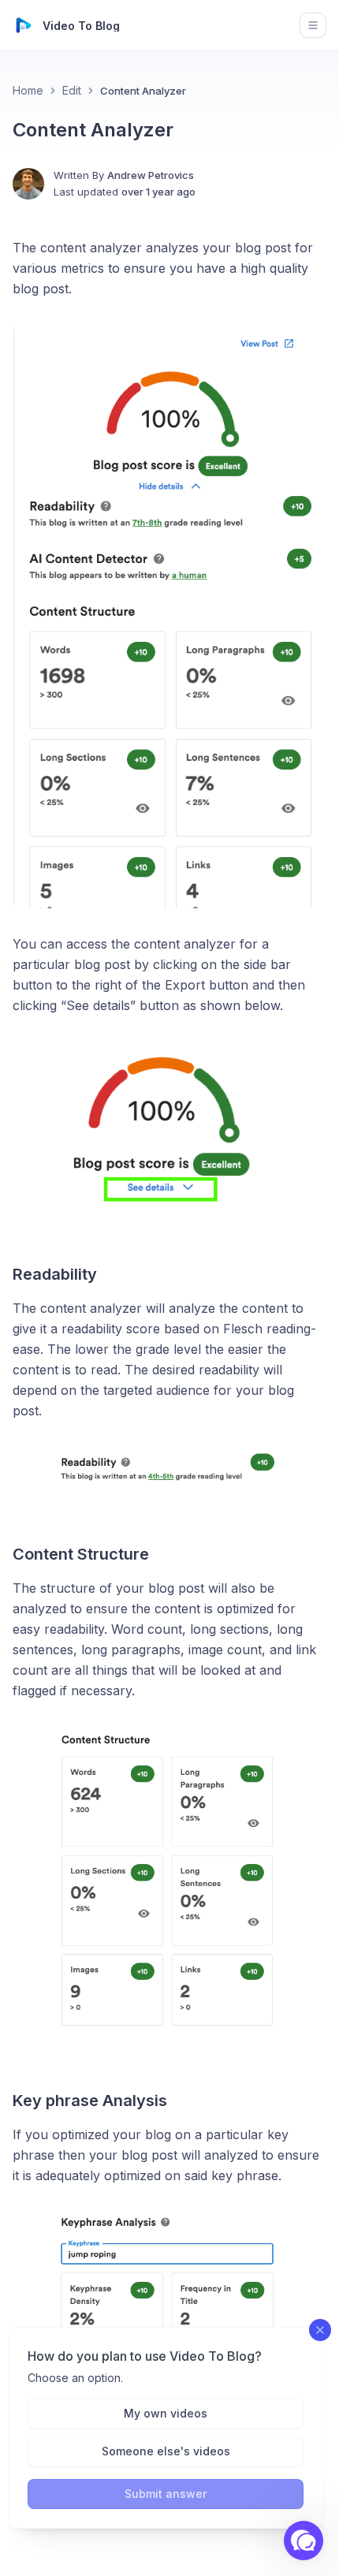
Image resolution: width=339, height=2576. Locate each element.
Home (28, 90)
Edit (72, 90)
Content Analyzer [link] (143, 91)
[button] (304, 2541)
